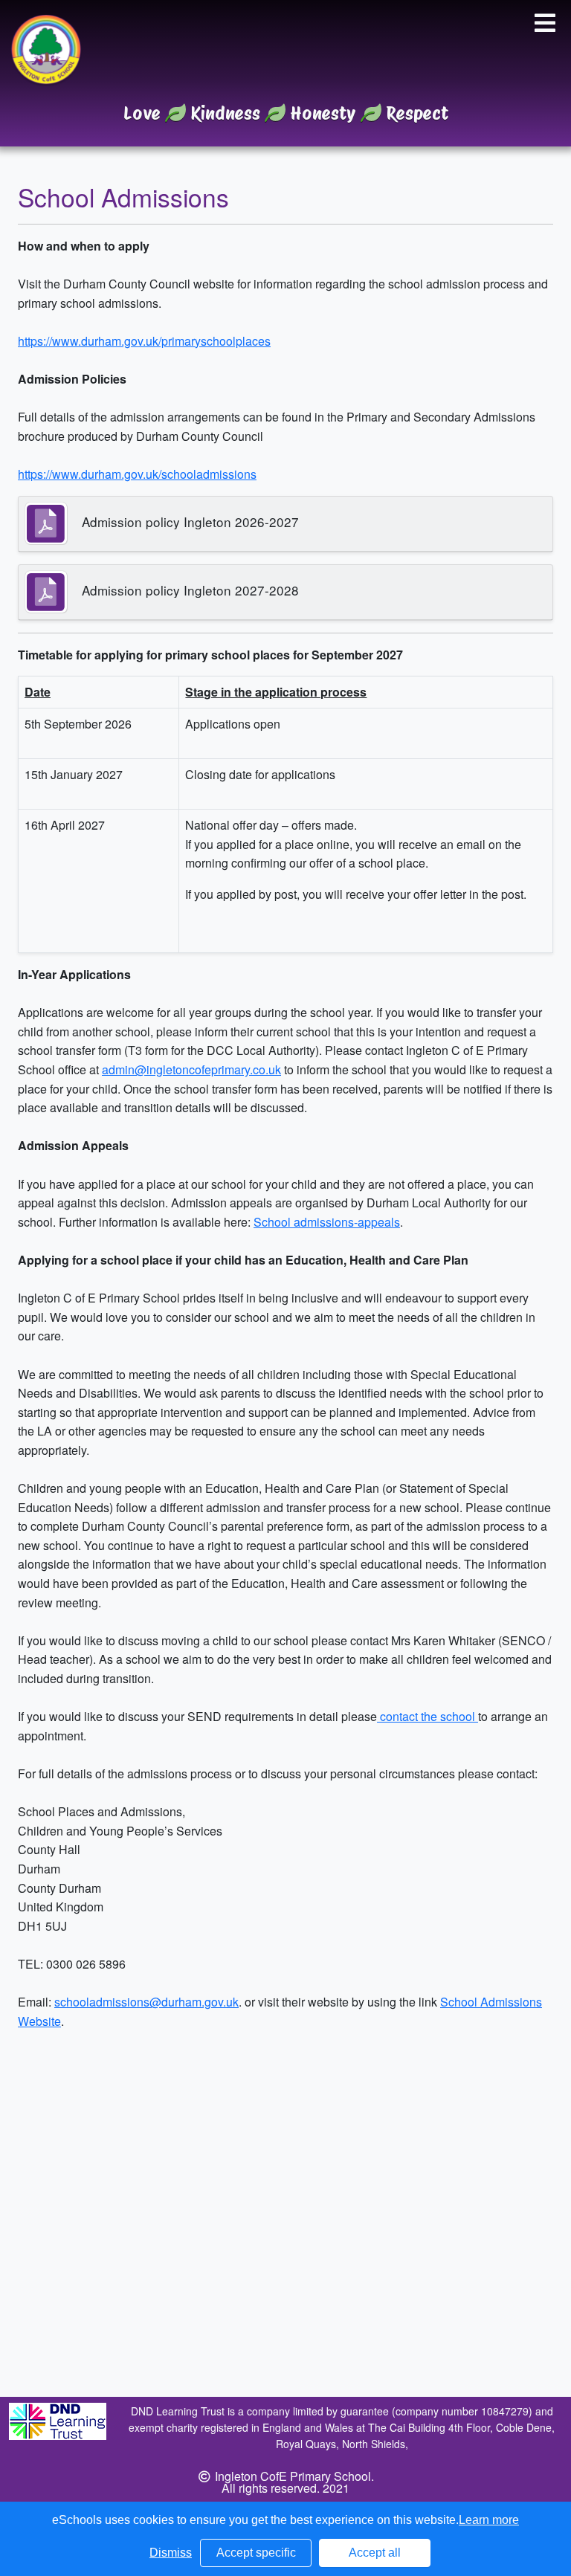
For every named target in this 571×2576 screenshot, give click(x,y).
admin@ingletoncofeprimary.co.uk (191, 1069)
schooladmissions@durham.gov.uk (146, 2002)
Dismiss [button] (171, 2553)
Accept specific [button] (256, 2553)
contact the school (428, 1716)
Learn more (489, 2520)
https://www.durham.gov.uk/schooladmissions (137, 474)
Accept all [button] (375, 2553)
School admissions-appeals (327, 1222)
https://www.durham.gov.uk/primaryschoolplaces (144, 341)
